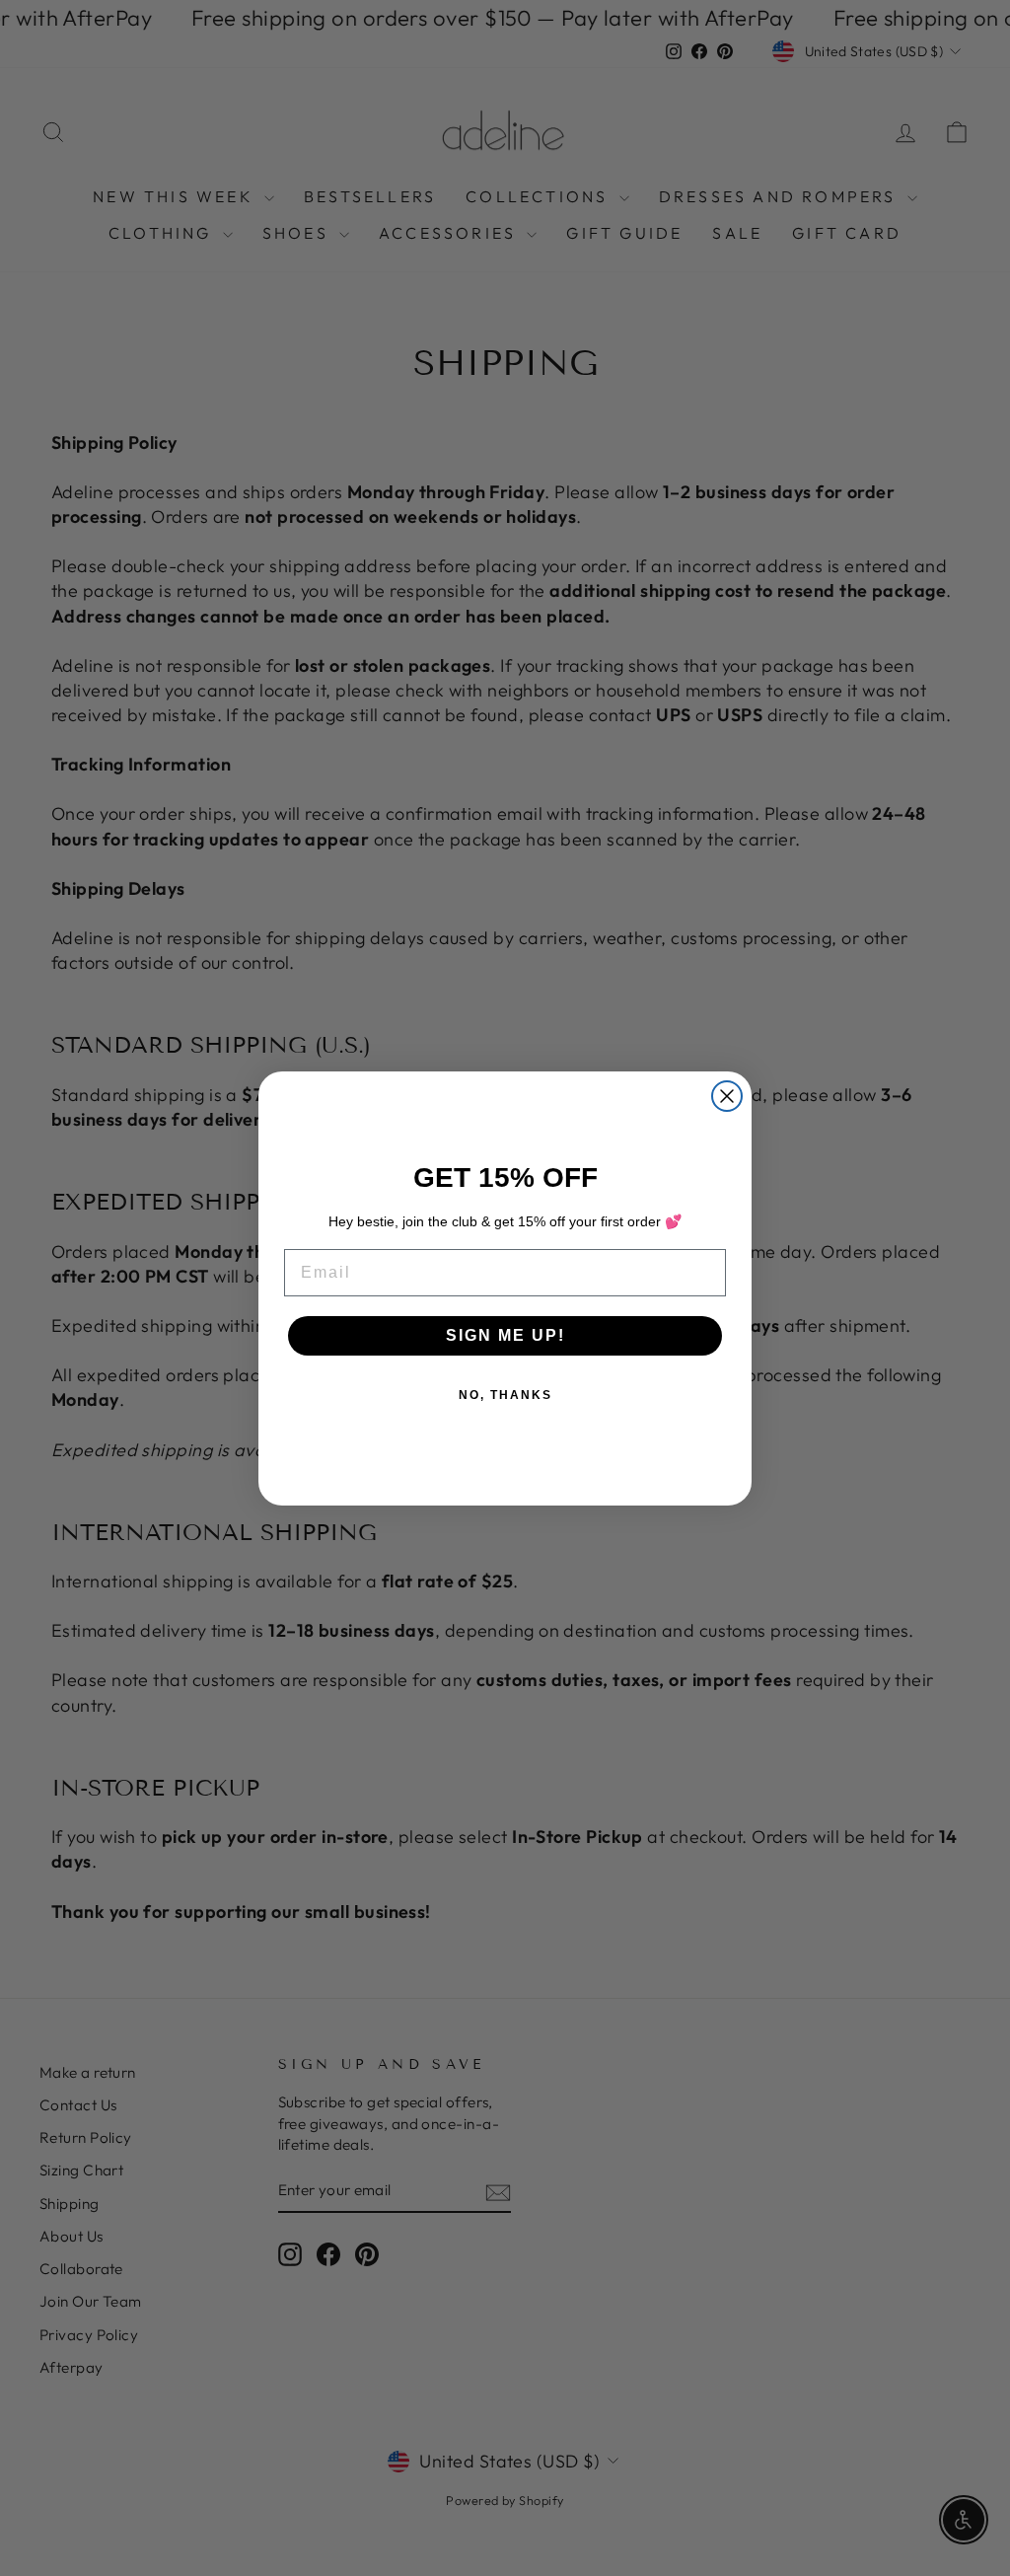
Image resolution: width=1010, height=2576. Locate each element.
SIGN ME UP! (505, 1335)
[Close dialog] (727, 1096)
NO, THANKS (505, 1395)
